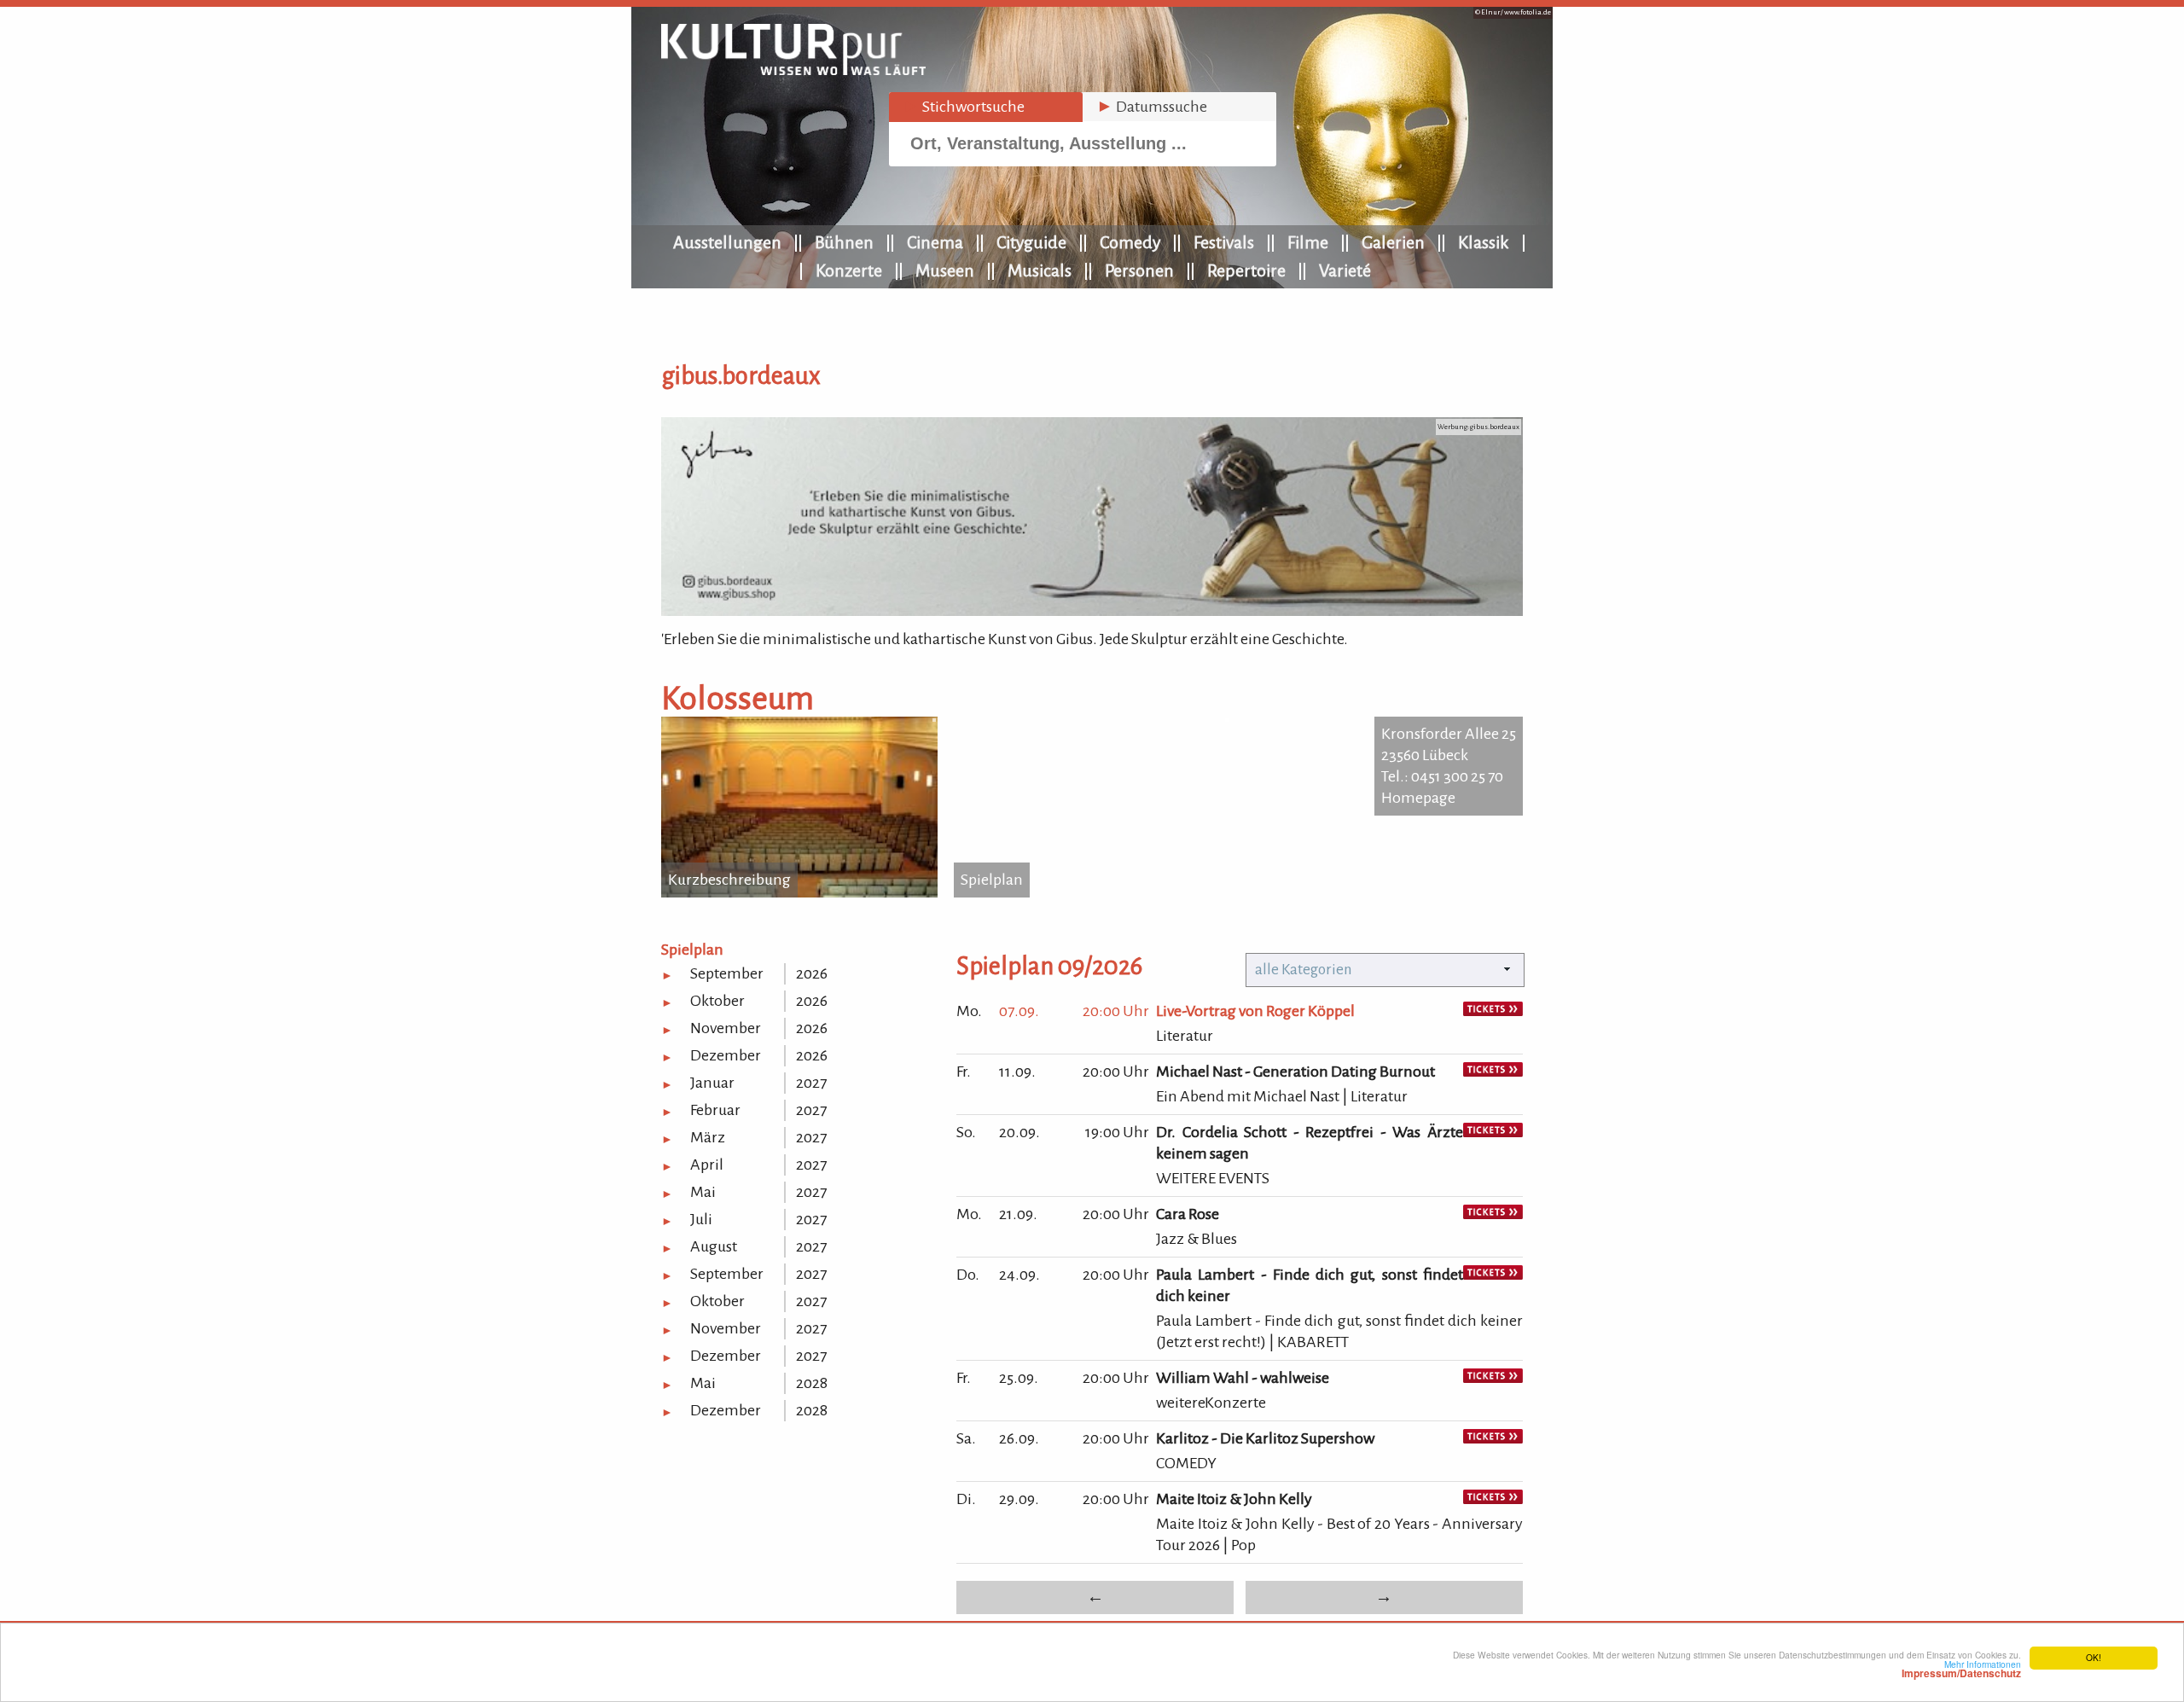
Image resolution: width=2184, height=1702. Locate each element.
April (707, 1165)
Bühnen (844, 242)
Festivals (1224, 242)
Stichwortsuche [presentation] (964, 107)
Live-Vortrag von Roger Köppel (1255, 1011)
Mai (703, 1192)
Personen (1139, 270)
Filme (1308, 242)
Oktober (717, 1001)
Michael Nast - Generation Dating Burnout (1295, 1072)
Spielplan (992, 880)
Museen (945, 270)
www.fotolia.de (1528, 12)
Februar (715, 1110)
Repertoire (1246, 270)
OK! (2094, 1657)
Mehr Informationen (1961, 1669)
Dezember (726, 1055)
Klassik (1484, 242)
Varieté (1345, 270)
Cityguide (1031, 242)
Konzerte (849, 270)
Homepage (1418, 798)
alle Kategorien (1304, 970)
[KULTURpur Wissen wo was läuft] (793, 70)
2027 (811, 1083)
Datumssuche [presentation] (1152, 107)
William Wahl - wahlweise (1243, 1378)
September (727, 973)
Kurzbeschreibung (729, 880)
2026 (812, 973)
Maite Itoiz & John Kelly (1234, 1499)
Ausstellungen (727, 242)
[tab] (986, 107)
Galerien (1393, 242)
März (708, 1137)
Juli (701, 1219)
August (714, 1246)
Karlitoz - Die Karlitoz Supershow (1265, 1438)
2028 (812, 1383)
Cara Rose (1188, 1214)
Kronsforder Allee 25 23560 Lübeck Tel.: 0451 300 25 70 (1449, 755)
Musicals (1040, 270)
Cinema (935, 242)
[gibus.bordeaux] (1092, 611)
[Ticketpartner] (1493, 1011)
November (726, 1028)
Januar (712, 1083)
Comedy (1130, 242)
